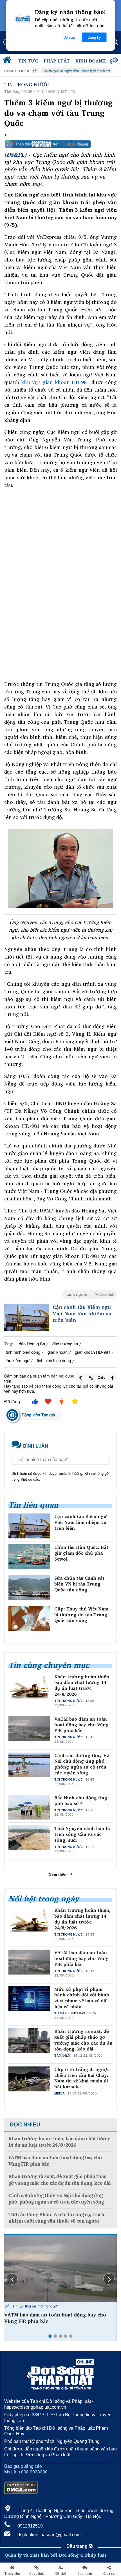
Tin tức (28, 61)
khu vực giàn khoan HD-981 (55, 382)
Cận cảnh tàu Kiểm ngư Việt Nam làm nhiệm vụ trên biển (82, 1314)
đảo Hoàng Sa (32, 1343)
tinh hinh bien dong (54, 1360)
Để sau (69, 37)
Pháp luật (57, 61)
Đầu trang (78, 2546)
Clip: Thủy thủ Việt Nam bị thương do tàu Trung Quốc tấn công (81, 1615)
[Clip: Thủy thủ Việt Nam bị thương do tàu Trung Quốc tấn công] (29, 1618)
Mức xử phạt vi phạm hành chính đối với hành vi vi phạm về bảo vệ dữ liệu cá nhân (82, 1998)
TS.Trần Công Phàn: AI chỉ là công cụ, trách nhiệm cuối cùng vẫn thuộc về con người (56, 2218)
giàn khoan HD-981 (93, 1352)
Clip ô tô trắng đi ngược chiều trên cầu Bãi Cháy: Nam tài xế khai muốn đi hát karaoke (82, 2078)
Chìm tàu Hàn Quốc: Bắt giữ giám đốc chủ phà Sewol (81, 1553)
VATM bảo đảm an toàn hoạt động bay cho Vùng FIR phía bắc (81, 1725)
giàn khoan (58, 1352)
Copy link (36, 2573)
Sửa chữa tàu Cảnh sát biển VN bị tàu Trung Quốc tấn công (79, 1584)
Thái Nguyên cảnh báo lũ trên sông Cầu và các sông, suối (82, 1834)
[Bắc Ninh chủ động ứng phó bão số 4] (60, 2268)
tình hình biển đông (23, 1352)
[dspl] (8, 61)
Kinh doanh (91, 61)
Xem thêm (59, 1874)
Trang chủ (12, 2573)
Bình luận (85, 2573)
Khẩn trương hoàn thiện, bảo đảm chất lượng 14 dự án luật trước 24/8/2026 (82, 1685)
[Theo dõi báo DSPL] (60, 144)
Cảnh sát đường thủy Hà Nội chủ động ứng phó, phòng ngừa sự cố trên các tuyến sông (82, 1764)
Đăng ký (94, 37)
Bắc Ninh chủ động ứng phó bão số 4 (81, 1801)
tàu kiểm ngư (18, 1360)
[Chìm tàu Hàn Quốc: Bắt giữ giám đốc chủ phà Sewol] (29, 1557)
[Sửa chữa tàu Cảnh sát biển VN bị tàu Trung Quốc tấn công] (29, 1588)
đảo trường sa (65, 1343)
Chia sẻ (109, 2573)
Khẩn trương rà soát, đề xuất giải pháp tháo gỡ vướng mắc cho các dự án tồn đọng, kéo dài (83, 2040)
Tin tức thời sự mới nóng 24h (35, 2306)
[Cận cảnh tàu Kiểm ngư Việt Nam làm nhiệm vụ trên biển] (27, 1317)
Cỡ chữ (61, 2573)
